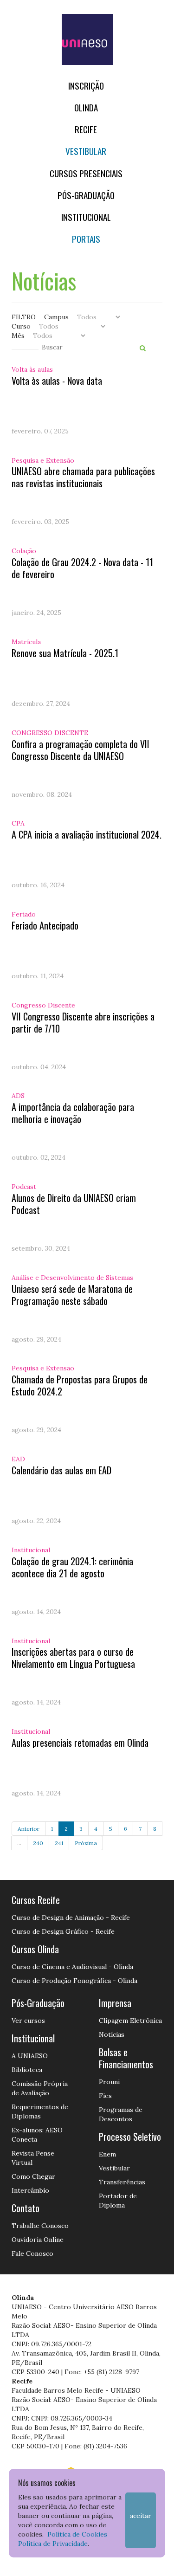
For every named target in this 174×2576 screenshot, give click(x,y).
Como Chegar (33, 2176)
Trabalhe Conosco (40, 2226)
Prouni (109, 2082)
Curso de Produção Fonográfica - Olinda (74, 1981)
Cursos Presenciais (86, 173)
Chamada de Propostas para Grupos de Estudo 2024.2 (80, 1385)
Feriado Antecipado (45, 925)
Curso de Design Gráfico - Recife (63, 1931)
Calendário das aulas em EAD (61, 1470)
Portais (86, 239)
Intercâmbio (30, 2190)
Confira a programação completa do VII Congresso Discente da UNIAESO (81, 750)
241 (59, 1843)
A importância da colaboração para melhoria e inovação (73, 1113)
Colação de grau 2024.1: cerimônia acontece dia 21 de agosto (72, 1567)
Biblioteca (27, 2070)
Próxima (86, 1843)
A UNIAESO (30, 2056)
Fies (105, 2096)
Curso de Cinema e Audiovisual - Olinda (72, 1967)
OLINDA (86, 107)
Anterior (29, 1829)
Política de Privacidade (53, 2544)
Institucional (86, 217)
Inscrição (86, 86)
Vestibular (86, 151)
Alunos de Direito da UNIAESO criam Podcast (74, 1204)
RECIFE (86, 129)
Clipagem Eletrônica (130, 2021)
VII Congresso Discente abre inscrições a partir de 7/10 (83, 1022)
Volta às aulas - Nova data (57, 381)
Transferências (122, 2182)
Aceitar (141, 2516)
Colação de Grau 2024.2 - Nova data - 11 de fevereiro (82, 568)
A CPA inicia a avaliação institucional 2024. (87, 834)
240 (38, 1843)
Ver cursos (28, 2021)
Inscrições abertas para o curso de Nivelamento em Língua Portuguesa (73, 1658)
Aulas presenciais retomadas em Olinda (80, 1743)
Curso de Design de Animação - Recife (71, 1917)
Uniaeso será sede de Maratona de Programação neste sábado (72, 1295)
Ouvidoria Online (38, 2240)
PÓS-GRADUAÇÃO (86, 195)
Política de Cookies (77, 2534)
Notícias (112, 2034)
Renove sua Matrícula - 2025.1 (65, 653)
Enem (107, 2154)
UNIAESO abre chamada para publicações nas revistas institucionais (83, 477)
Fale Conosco (32, 2253)
